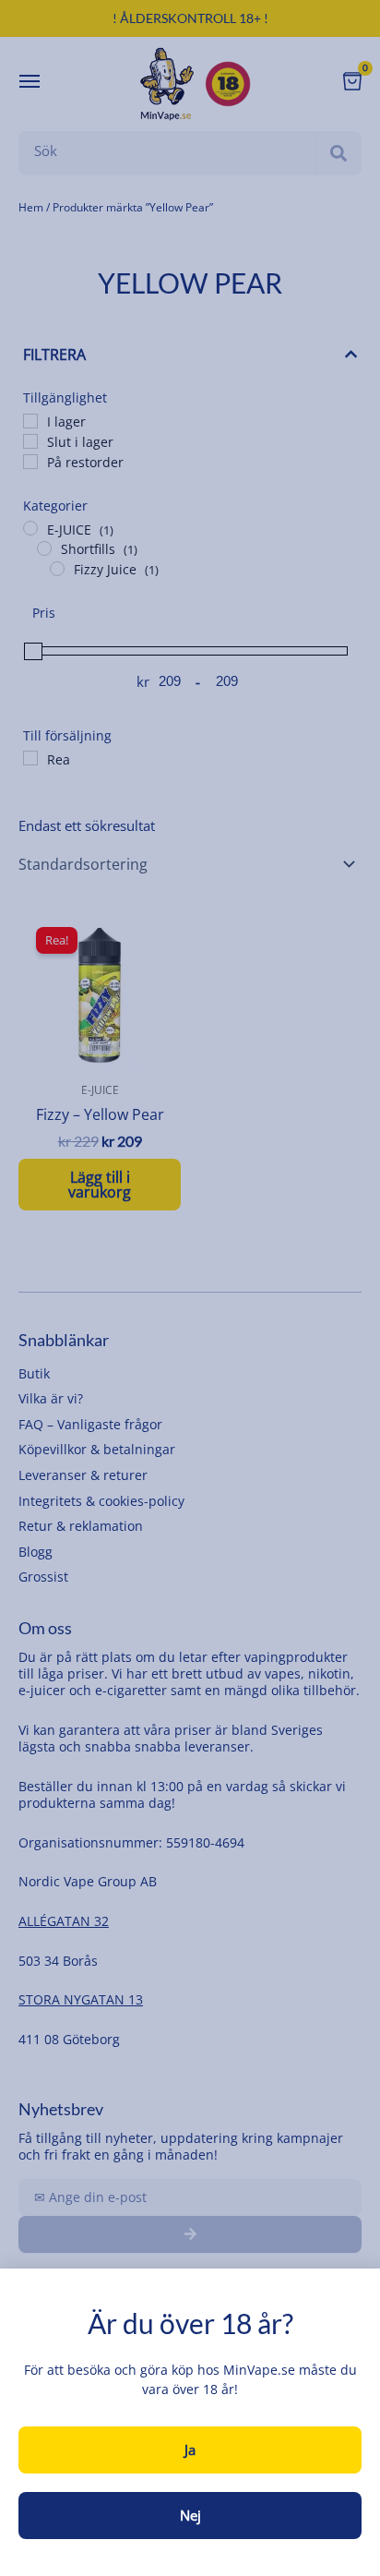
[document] (190, 1288)
